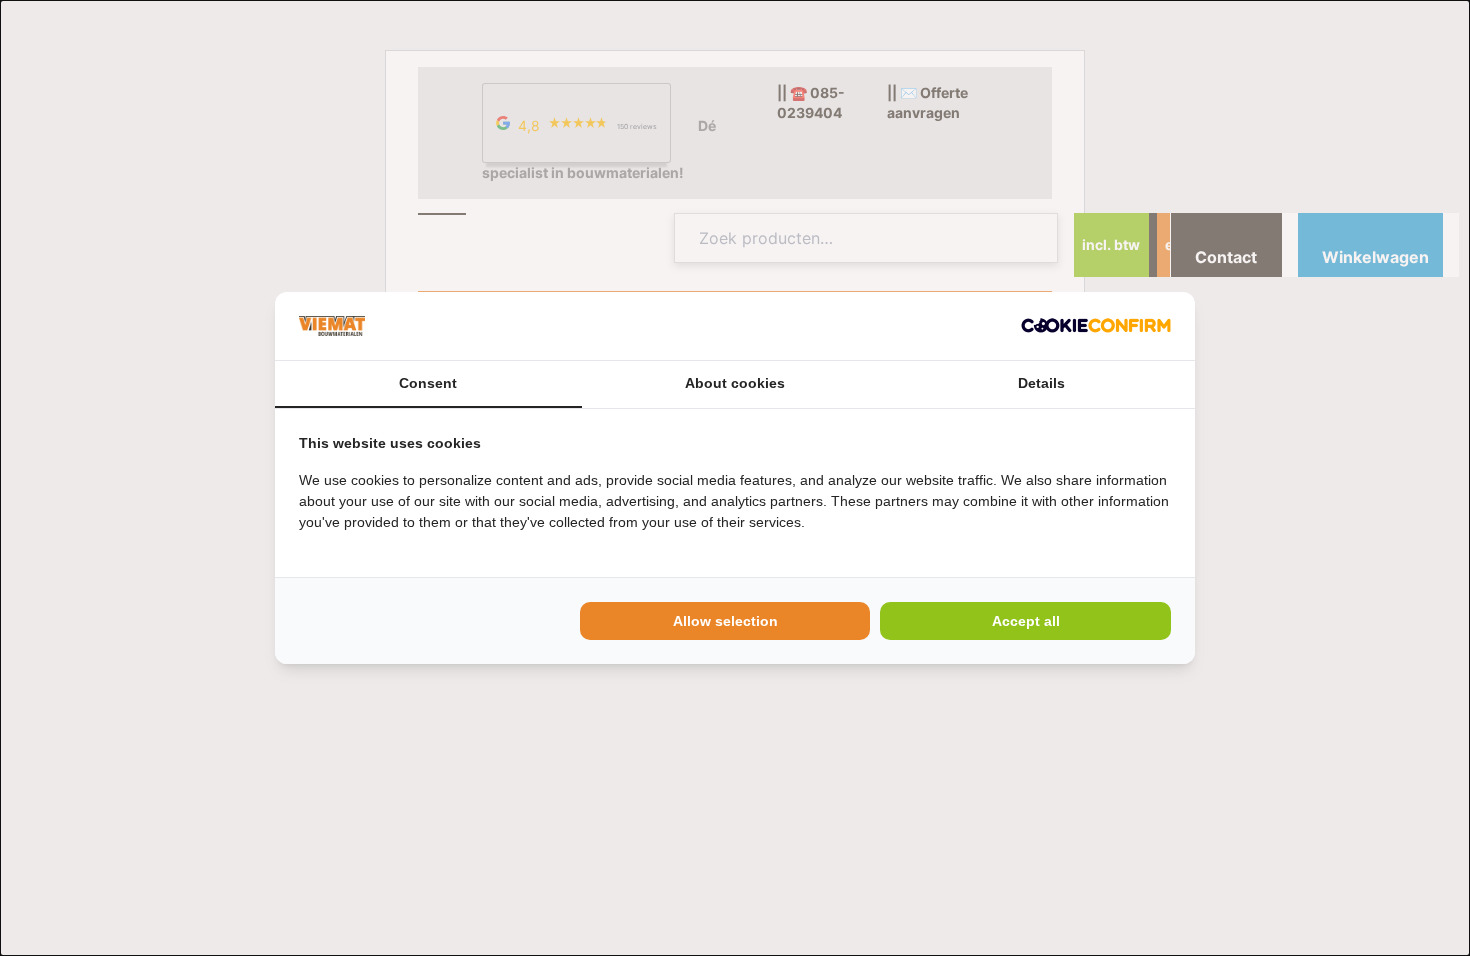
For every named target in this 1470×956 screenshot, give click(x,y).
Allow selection (725, 621)
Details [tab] (1041, 383)
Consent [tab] (428, 383)
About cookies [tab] (735, 383)
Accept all (1026, 621)
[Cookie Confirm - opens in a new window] (1096, 325)
